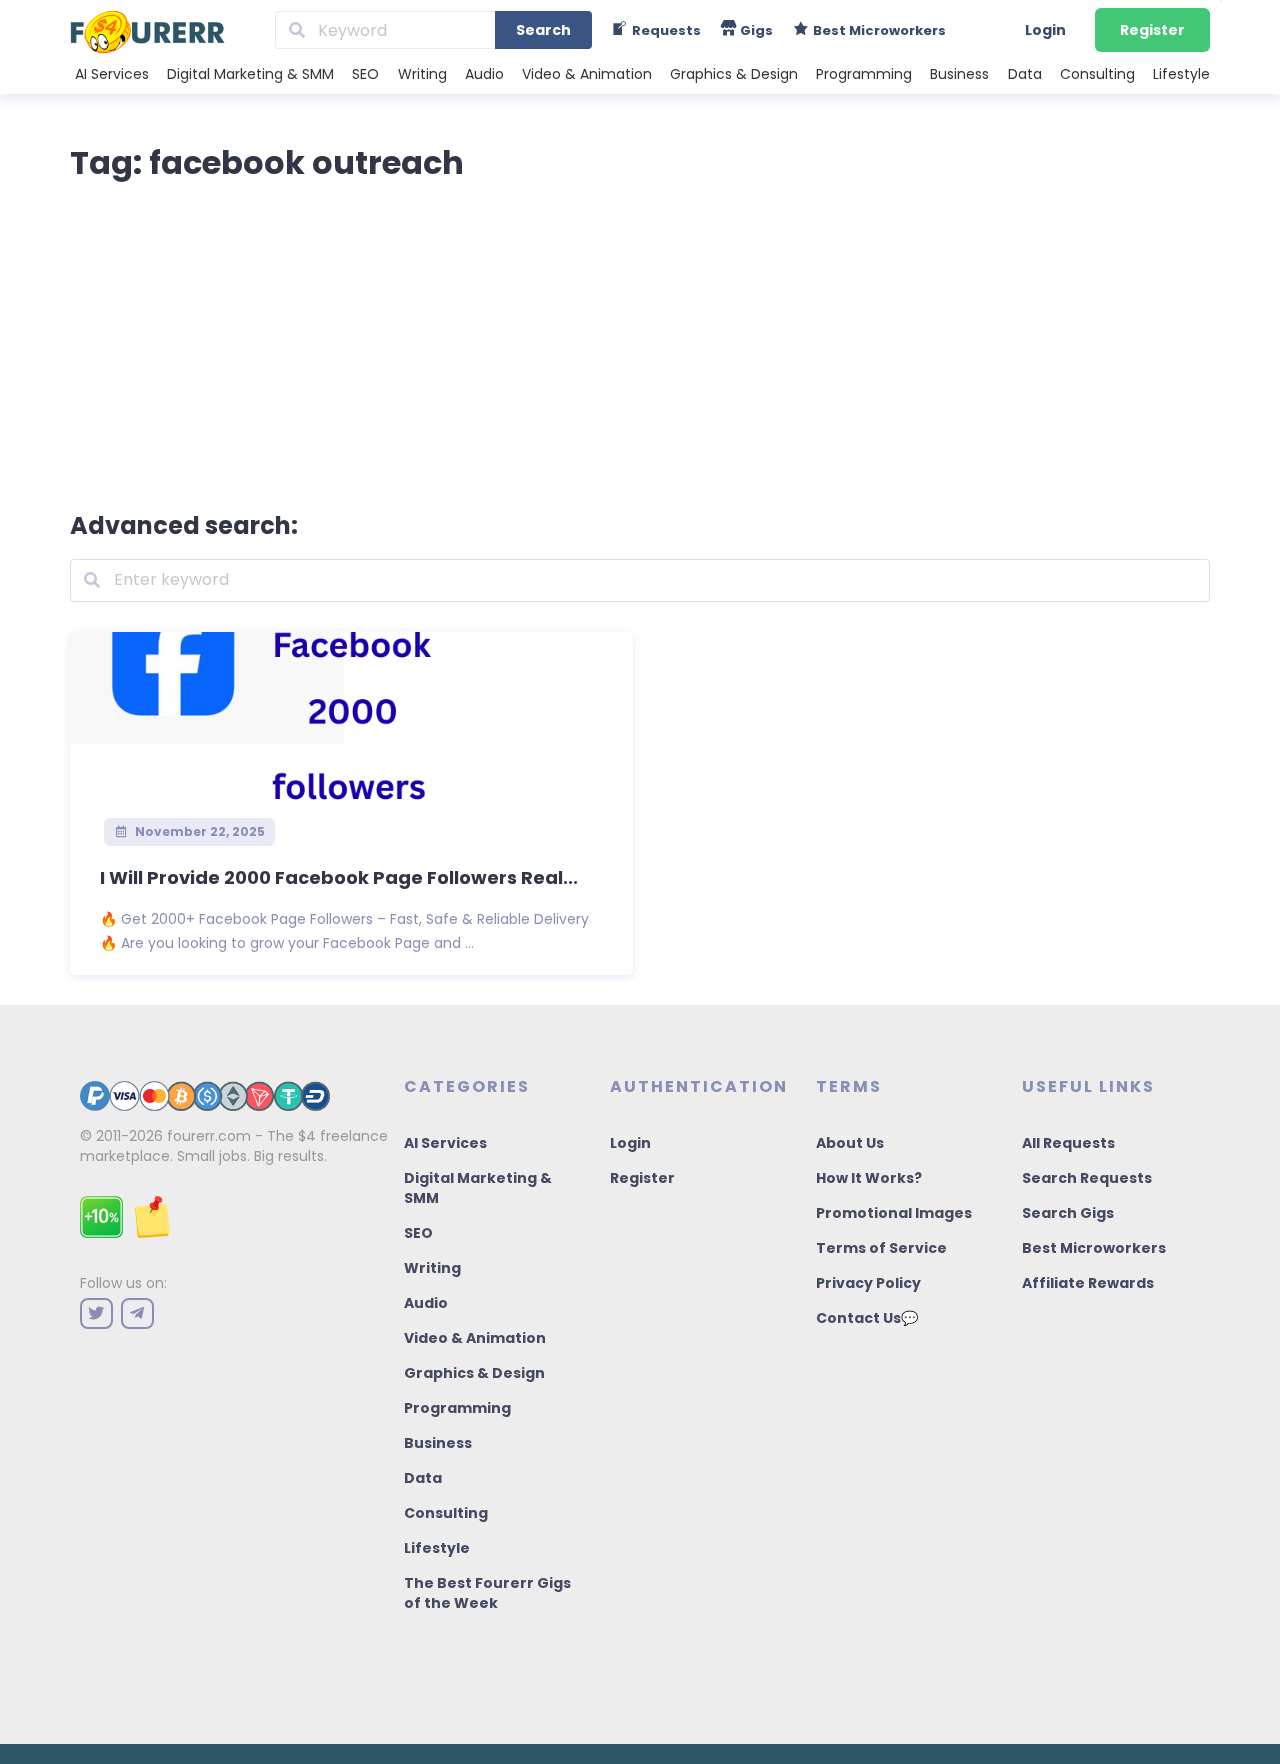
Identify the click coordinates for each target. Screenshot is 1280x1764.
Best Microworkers (1094, 1248)
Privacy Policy (868, 1283)
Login (1045, 30)
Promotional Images (894, 1213)
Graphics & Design (734, 74)
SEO (365, 74)
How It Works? (869, 1178)
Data (1025, 74)
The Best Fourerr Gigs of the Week (487, 1593)
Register (1152, 30)
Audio (484, 74)
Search (543, 30)
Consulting (1097, 74)
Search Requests (1087, 1178)
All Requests (1068, 1143)
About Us (850, 1143)
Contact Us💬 (867, 1318)
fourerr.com (209, 1136)
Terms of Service (881, 1248)
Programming (864, 74)
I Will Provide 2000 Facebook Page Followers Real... (339, 877)
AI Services (112, 74)
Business (959, 74)
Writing (422, 74)
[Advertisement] (640, 342)
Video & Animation (587, 74)
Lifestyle (1181, 74)
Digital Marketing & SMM (250, 74)
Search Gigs (1068, 1213)
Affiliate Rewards (1088, 1283)
